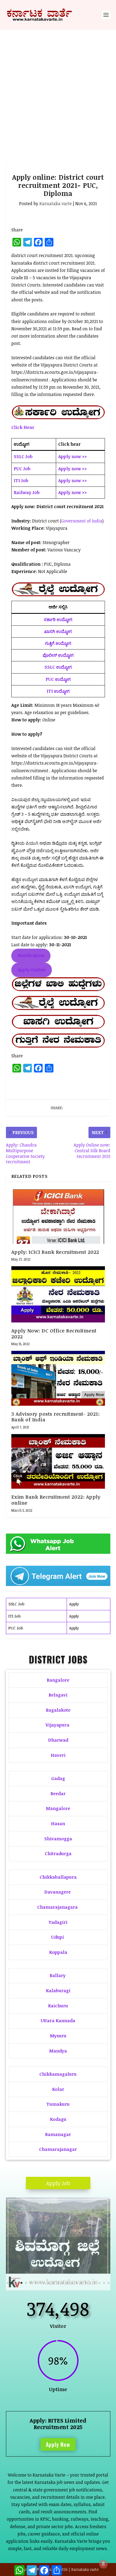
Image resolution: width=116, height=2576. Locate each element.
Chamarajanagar (58, 2149)
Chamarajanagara (57, 1907)
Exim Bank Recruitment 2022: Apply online (56, 1500)
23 (109, 2283)
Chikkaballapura (58, 1877)
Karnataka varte (56, 204)
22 (104, 2283)
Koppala (58, 1952)
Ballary (58, 1975)
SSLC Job (16, 1604)
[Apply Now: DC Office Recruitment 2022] (58, 1294)
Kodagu (58, 2119)
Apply (74, 1604)
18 (86, 2283)
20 (95, 2283)
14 (67, 2283)
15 (72, 2283)
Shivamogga (58, 1839)
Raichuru (58, 2006)
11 (54, 2283)
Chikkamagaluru (58, 2074)
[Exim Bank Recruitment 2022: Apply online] (58, 1461)
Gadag (58, 1778)
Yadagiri (58, 1922)
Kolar (58, 2089)
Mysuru (58, 2036)
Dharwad (58, 1740)
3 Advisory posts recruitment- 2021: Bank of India (56, 1417)
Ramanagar (58, 2134)
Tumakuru (58, 2104)
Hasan (58, 1824)
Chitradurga (58, 1854)
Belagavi (58, 1695)
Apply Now (58, 2444)
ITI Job (14, 1616)
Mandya (58, 2051)
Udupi (58, 1937)
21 (99, 2283)
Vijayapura (57, 1725)
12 (58, 2283)
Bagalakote (58, 1710)
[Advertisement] (58, 91)
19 (90, 2283)
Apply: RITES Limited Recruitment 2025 (58, 2424)
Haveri (58, 1755)
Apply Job (58, 2183)
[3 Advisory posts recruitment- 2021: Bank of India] (58, 1378)
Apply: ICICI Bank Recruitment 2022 (55, 1252)
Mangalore (58, 1808)
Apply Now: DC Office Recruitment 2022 (54, 1334)
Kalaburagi (58, 1991)
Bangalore (58, 1680)
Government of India (82, 521)
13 (63, 2283)
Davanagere (57, 1892)
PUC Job (16, 1628)
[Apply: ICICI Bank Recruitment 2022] (58, 1215)
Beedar (58, 1794)
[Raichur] (58, 2289)
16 (76, 2283)
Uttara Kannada (58, 2021)
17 (81, 2283)
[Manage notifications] (103, 2564)
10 (49, 2283)
